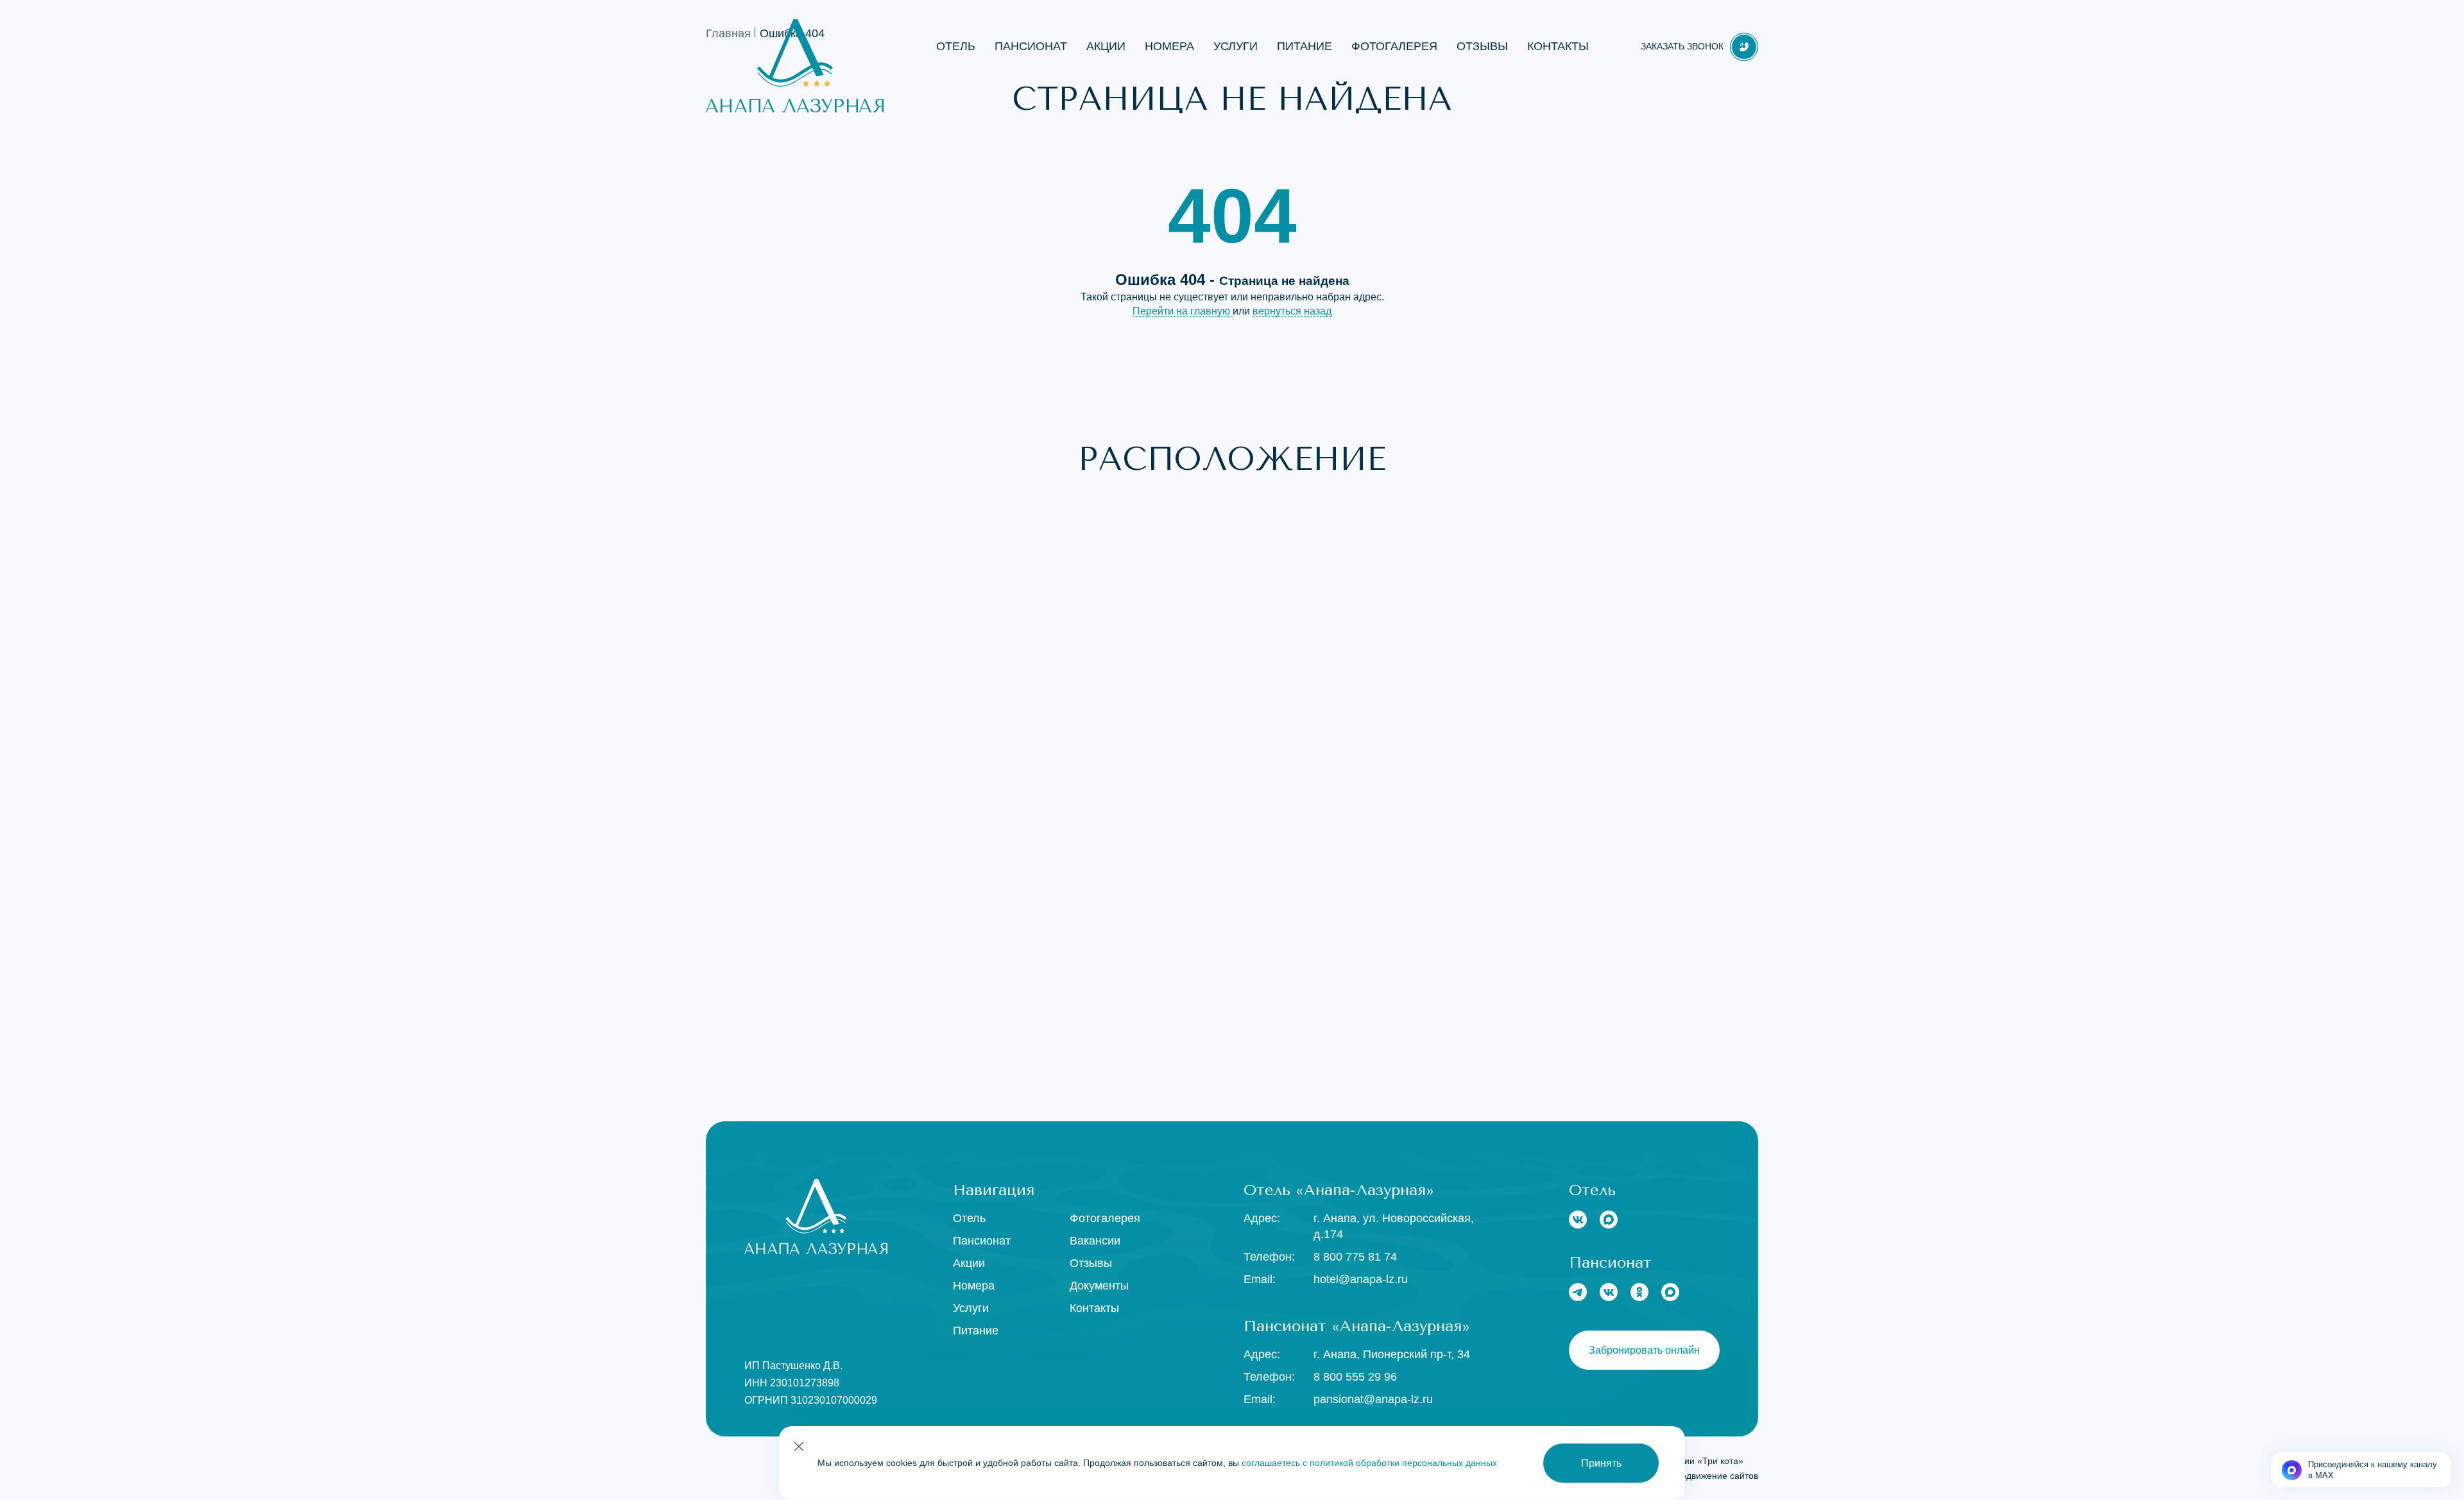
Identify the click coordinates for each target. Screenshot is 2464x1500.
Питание (1305, 46)
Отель (956, 46)
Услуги (1236, 46)
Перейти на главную (1183, 311)
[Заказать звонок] (1744, 47)
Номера (1169, 46)
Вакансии (1095, 1241)
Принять (1601, 1463)
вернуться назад (1292, 311)
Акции (1106, 46)
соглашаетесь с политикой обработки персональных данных (1369, 1463)
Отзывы (1482, 46)
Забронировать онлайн (1644, 1350)
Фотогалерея (1394, 46)
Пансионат (1031, 46)
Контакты (1558, 46)
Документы (1099, 1286)
